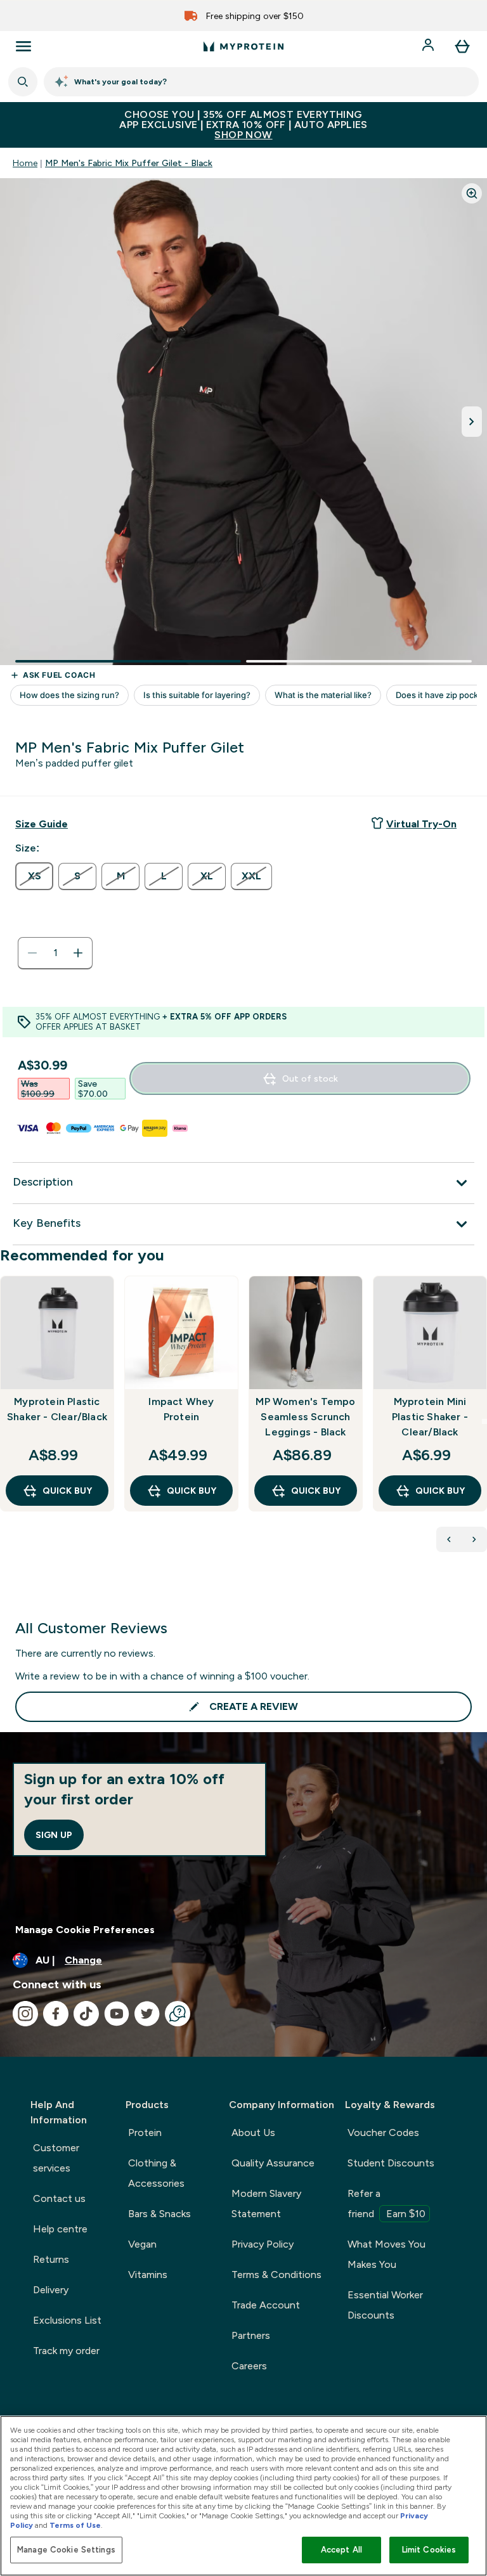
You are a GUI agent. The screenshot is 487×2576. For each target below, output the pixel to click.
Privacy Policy (263, 2244)
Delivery (51, 2290)
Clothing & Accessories (156, 2173)
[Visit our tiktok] (86, 2014)
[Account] (429, 46)
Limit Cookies (429, 2550)
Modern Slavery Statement (266, 2204)
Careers (249, 2366)
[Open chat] (178, 2014)
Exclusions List (67, 2320)
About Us (253, 2133)
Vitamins (148, 2275)
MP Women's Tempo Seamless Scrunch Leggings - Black (305, 1417)
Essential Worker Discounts (385, 2305)
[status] (55, 953)
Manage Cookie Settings (66, 2550)
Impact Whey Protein (181, 1409)
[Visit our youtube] (117, 2014)
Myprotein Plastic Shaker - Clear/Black (57, 1409)
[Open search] (23, 82)
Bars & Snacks (159, 2214)
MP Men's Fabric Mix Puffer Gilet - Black (129, 163)
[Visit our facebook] (56, 2014)
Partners (251, 2335)
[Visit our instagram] (25, 2014)
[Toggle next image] (472, 422)
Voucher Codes (383, 2133)
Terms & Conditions (276, 2275)
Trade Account (266, 2305)
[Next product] (474, 1539)
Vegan (142, 2244)
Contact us (59, 2198)
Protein (145, 2133)
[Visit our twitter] (147, 2014)
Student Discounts (391, 2163)
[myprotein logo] (243, 46)
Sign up (54, 1835)
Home (25, 163)
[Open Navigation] (23, 46)
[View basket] (462, 46)
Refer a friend (386, 2204)
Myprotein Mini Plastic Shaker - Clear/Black (430, 1417)
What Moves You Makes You (386, 2254)
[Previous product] (449, 1539)
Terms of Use (75, 2525)
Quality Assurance (273, 2163)
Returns (51, 2259)
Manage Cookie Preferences (85, 1930)
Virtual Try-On (421, 824)
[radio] (34, 876)
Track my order (66, 2351)
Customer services (56, 2158)
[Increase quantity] (78, 953)
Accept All (341, 2550)
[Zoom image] (472, 193)
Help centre (60, 2229)
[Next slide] (484, 1421)
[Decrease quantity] (32, 953)
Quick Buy (67, 1491)
